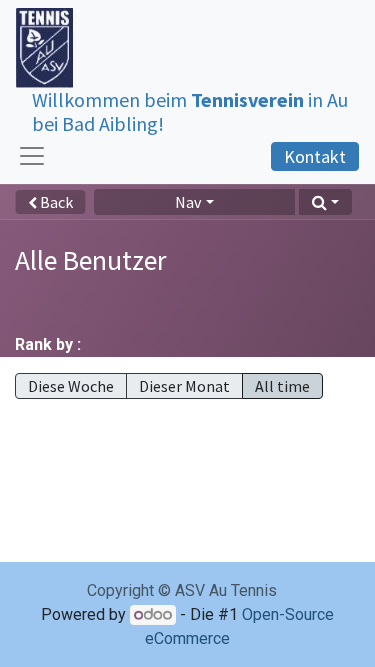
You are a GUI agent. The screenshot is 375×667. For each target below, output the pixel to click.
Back (55, 202)
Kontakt (315, 156)
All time (282, 386)
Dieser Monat (184, 386)
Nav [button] (188, 202)
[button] (325, 202)
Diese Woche (71, 386)
